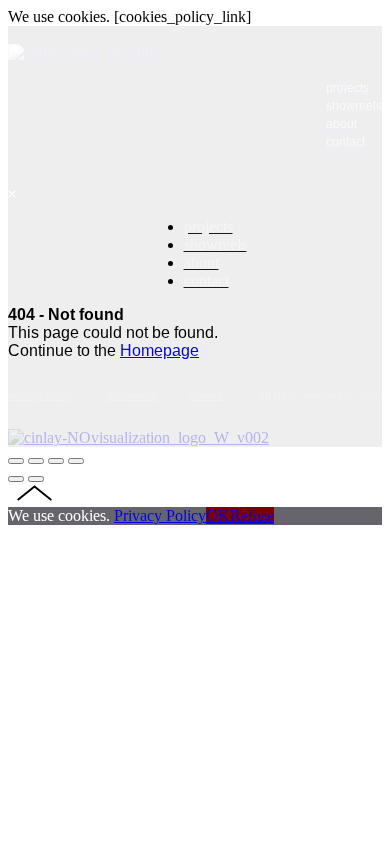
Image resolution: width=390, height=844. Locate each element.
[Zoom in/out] (76, 461)
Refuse (252, 515)
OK (218, 515)
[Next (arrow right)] (36, 479)
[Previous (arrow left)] (16, 479)
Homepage (159, 350)
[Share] (36, 461)
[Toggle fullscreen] (56, 461)
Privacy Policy (160, 515)
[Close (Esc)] (16, 461)
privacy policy (41, 395)
